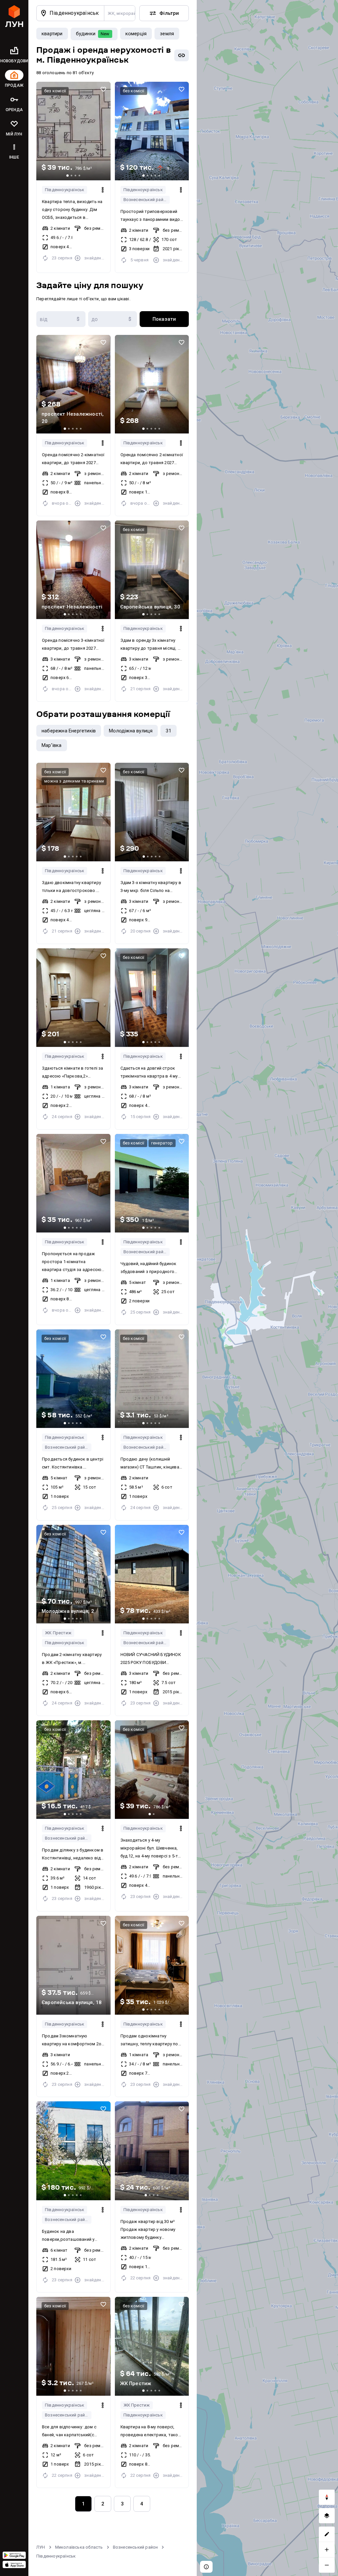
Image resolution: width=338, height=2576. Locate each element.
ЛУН (41, 2547)
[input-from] (61, 319)
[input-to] (113, 319)
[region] (267, 1288)
